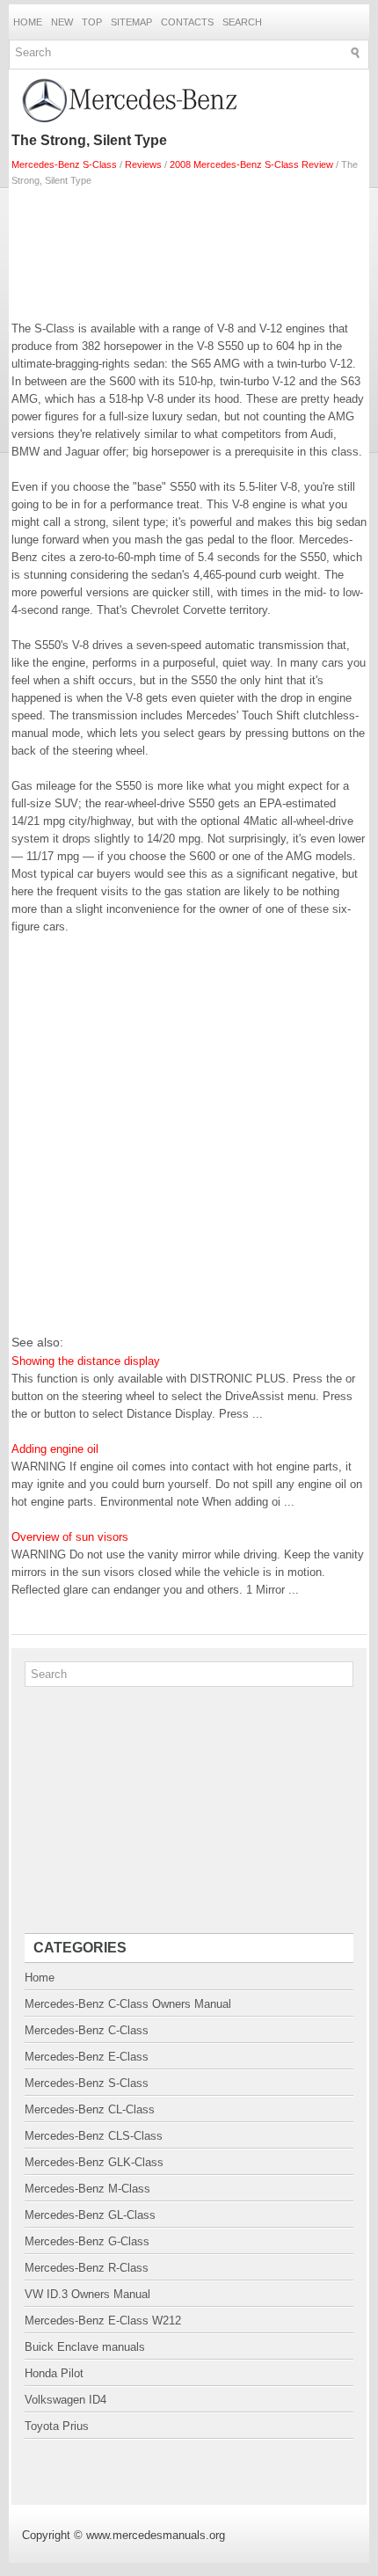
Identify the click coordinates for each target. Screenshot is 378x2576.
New (62, 22)
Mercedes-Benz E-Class (87, 2057)
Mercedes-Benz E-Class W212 (103, 2321)
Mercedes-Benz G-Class (87, 2241)
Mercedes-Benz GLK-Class (94, 2162)
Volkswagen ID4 (65, 2400)
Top (92, 22)
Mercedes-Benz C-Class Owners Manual (128, 2004)
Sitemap (131, 22)
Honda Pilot (54, 2373)
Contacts (187, 22)
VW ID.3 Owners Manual (87, 2294)
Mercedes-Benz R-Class (87, 2268)
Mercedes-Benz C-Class (87, 2030)
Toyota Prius (57, 2426)
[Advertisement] (189, 250)
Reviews (143, 164)
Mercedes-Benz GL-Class (90, 2215)
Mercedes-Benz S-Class (64, 164)
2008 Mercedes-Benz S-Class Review (251, 164)
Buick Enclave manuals (85, 2347)
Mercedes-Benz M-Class (87, 2189)
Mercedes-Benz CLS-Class (94, 2136)
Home (28, 22)
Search (242, 22)
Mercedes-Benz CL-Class (90, 2109)
